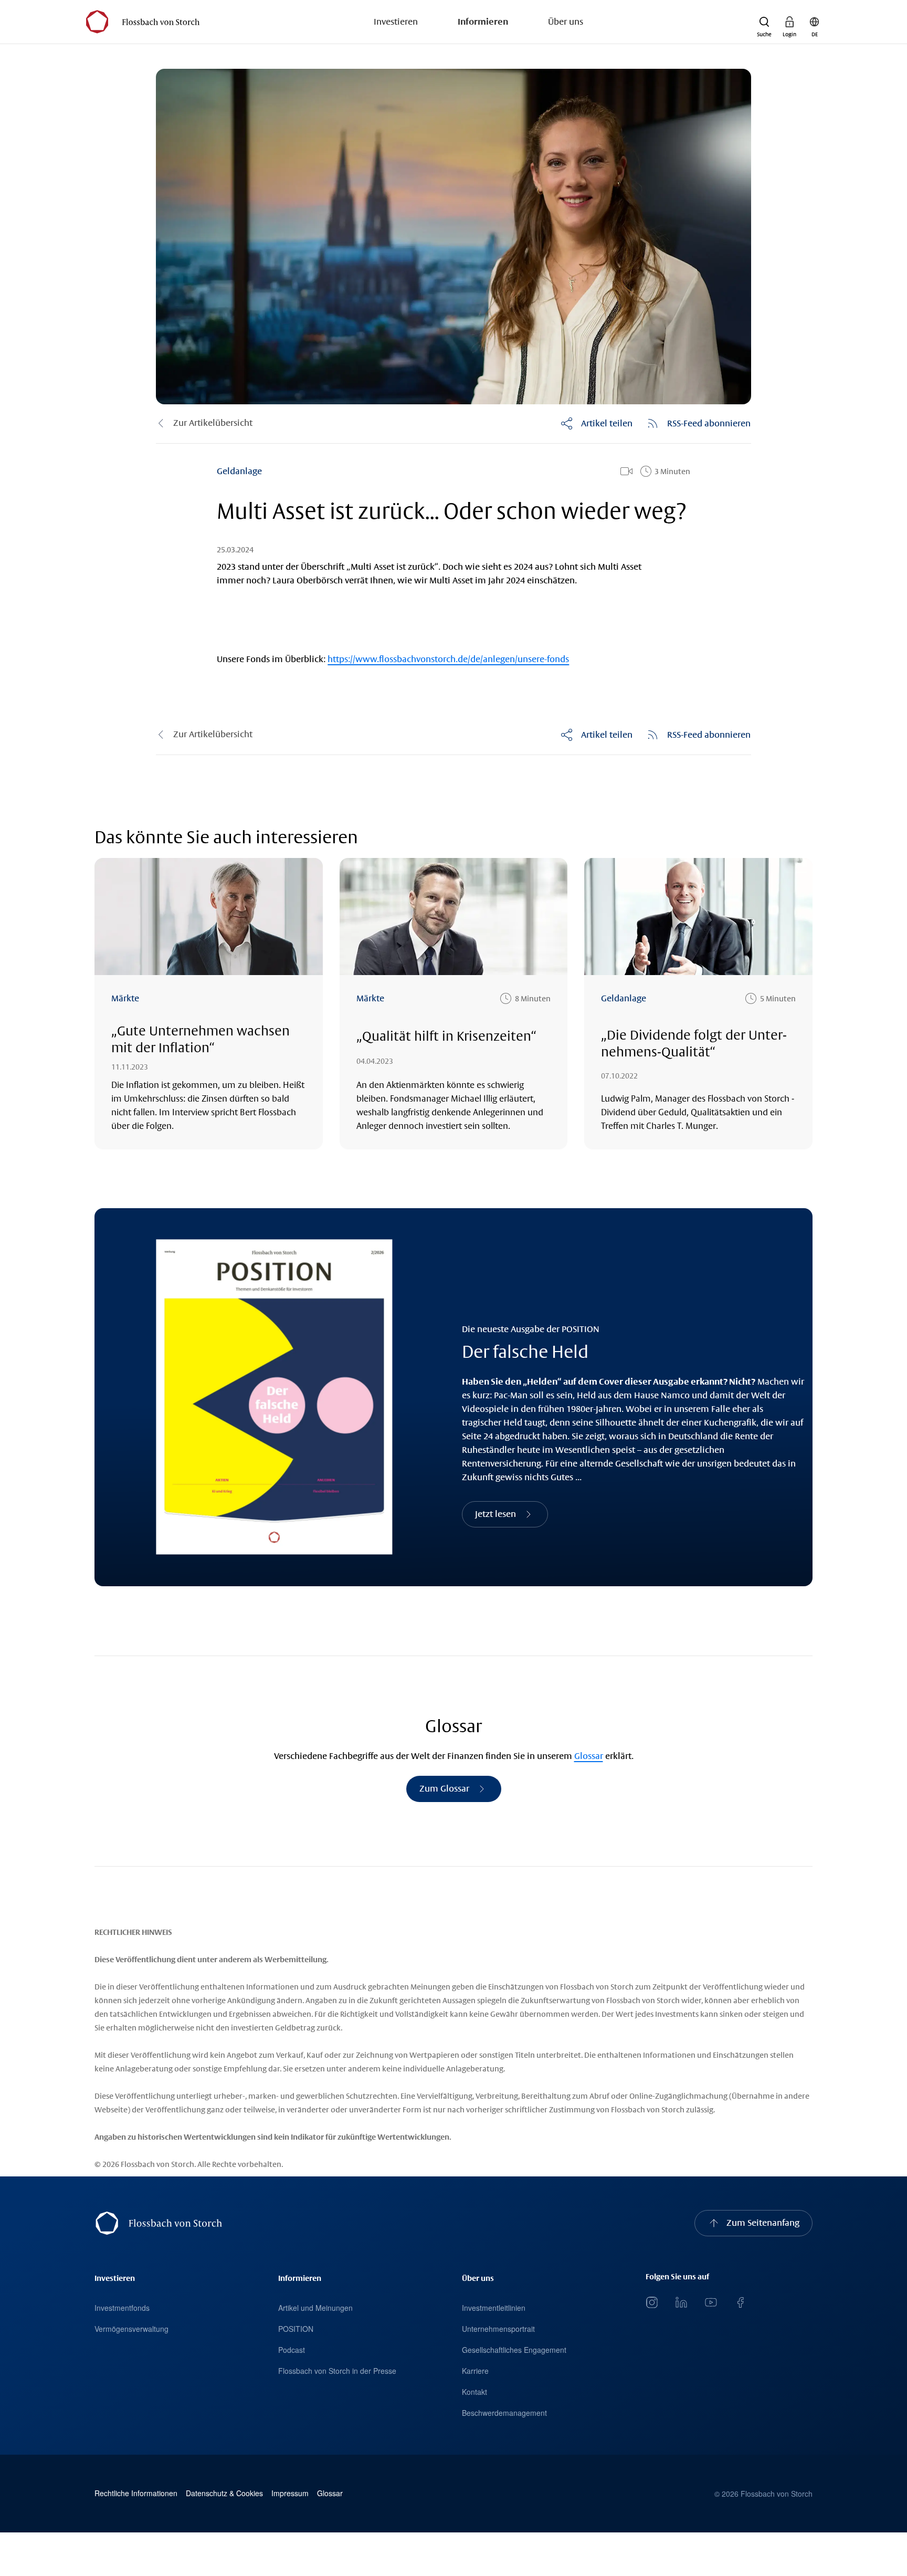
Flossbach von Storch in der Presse (337, 2371)
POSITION (296, 2329)
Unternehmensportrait (498, 2329)
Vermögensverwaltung (131, 2329)
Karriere (475, 2371)
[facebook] (740, 2302)
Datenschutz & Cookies (224, 2493)
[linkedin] (681, 2302)
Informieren (483, 22)
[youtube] (711, 2302)
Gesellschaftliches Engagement (514, 2350)
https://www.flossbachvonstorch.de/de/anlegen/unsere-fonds (448, 659)
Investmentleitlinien (494, 2308)
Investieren (396, 22)
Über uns (566, 22)
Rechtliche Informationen (136, 2493)
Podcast (292, 2350)
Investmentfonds (122, 2308)
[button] (764, 22)
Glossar (589, 1756)
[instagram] (652, 2302)
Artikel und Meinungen (315, 2308)
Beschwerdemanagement (504, 2413)
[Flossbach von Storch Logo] (143, 22)
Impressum (290, 2493)
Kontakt (474, 2392)
